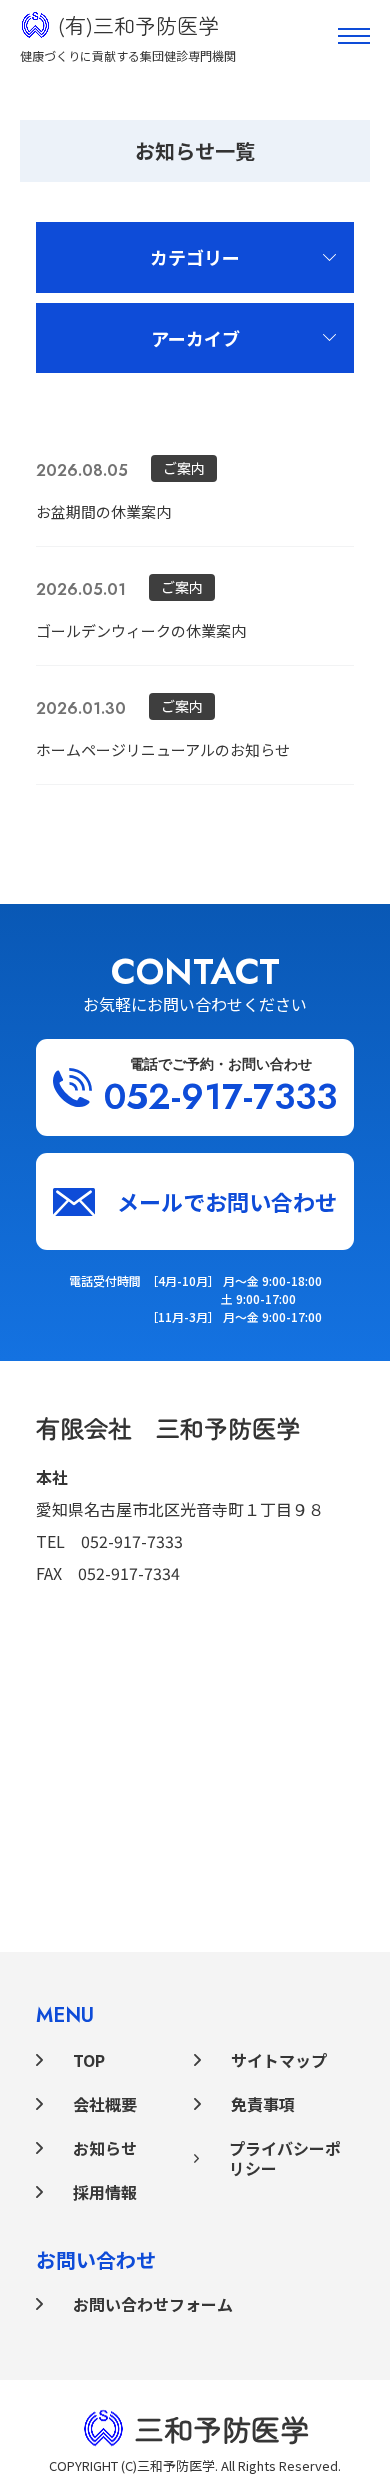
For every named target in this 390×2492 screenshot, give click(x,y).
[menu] (354, 36)
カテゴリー (195, 257)
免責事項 (263, 2104)
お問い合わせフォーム (153, 2304)
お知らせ (105, 2148)
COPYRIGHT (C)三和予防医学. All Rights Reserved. (195, 2466)
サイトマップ (279, 2060)
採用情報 (105, 2192)
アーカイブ (195, 338)
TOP (89, 2060)
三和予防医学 (222, 2428)
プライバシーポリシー (285, 2158)
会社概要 (105, 2104)
